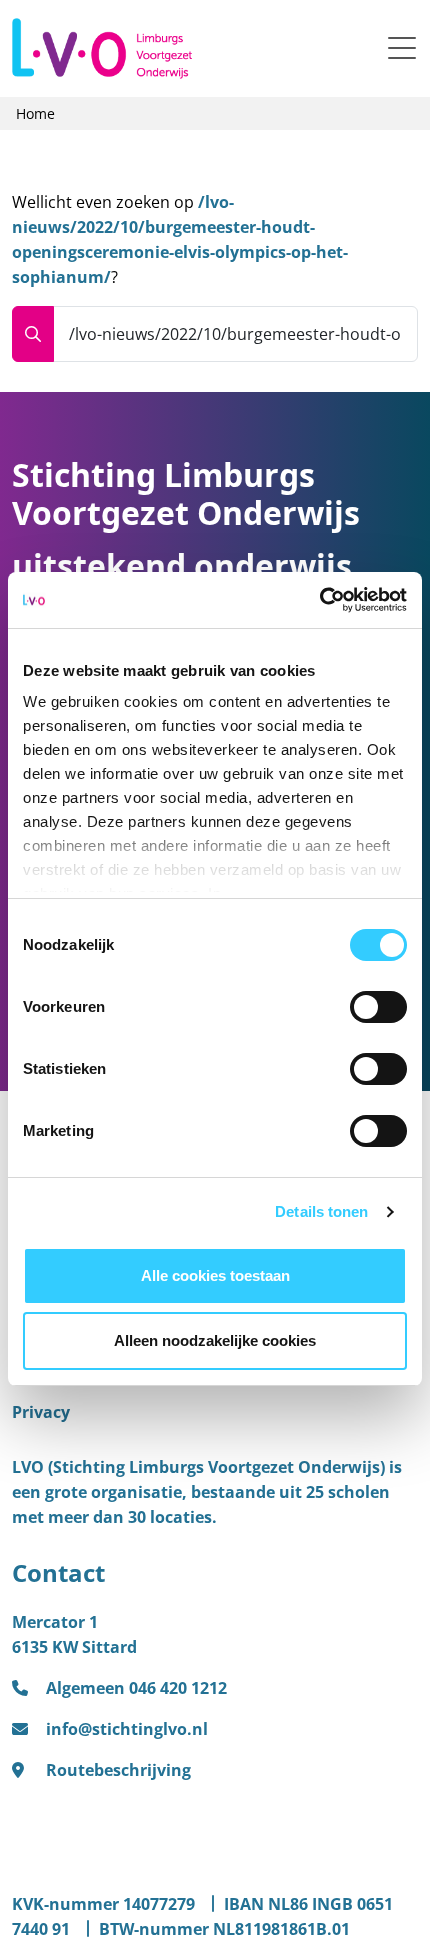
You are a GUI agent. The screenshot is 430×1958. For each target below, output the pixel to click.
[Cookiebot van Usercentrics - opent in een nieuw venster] (319, 600)
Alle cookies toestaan (215, 1275)
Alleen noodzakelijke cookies (215, 1340)
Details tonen (321, 1211)
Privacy (41, 1412)
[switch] (378, 1007)
